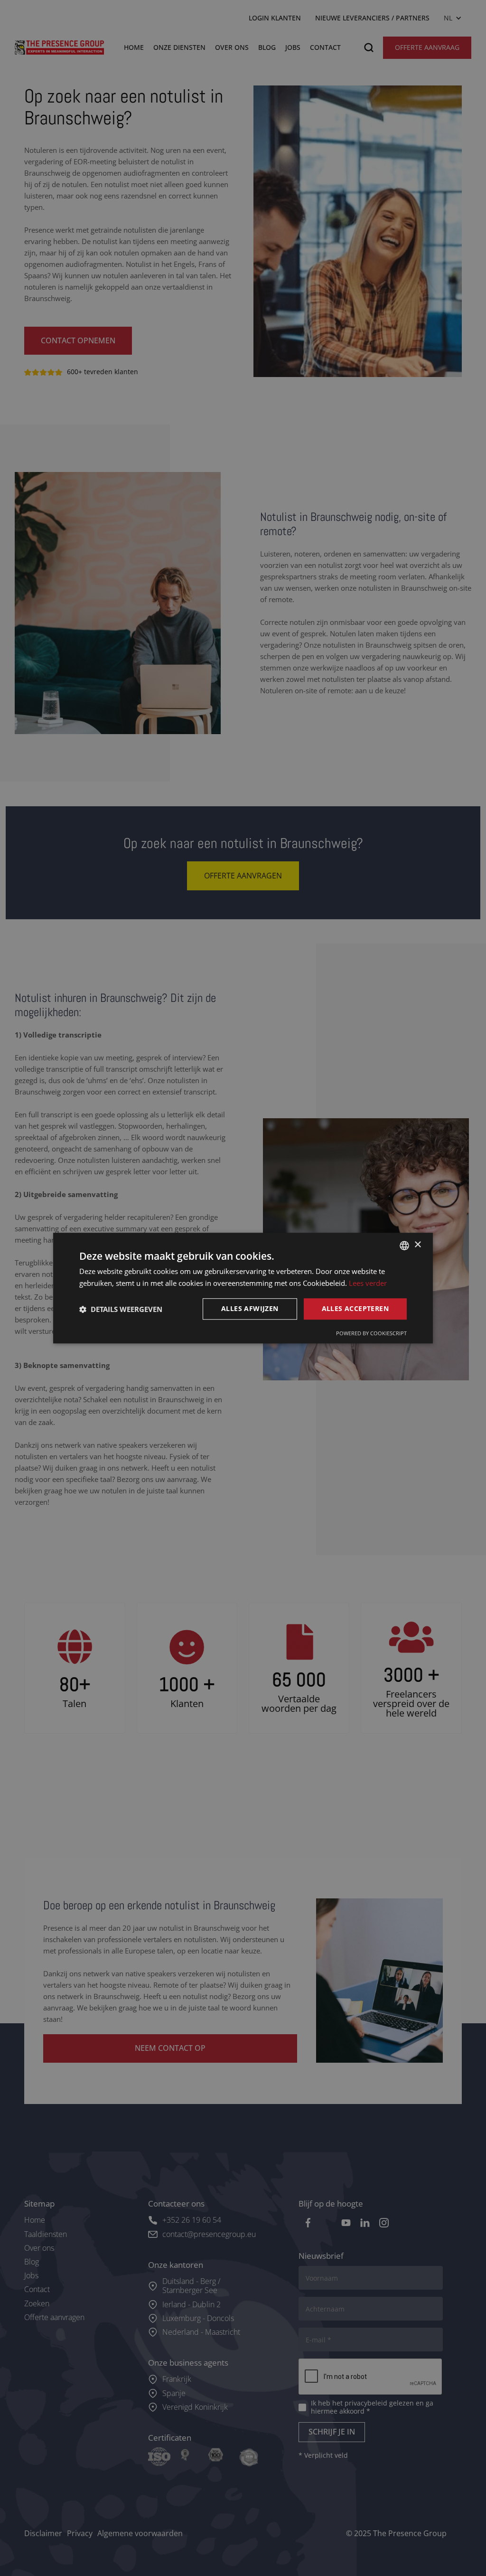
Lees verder (368, 1283)
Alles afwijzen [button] (250, 1309)
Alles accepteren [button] (355, 1309)
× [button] (417, 1245)
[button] (121, 1309)
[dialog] (243, 1288)
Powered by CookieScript (371, 1333)
